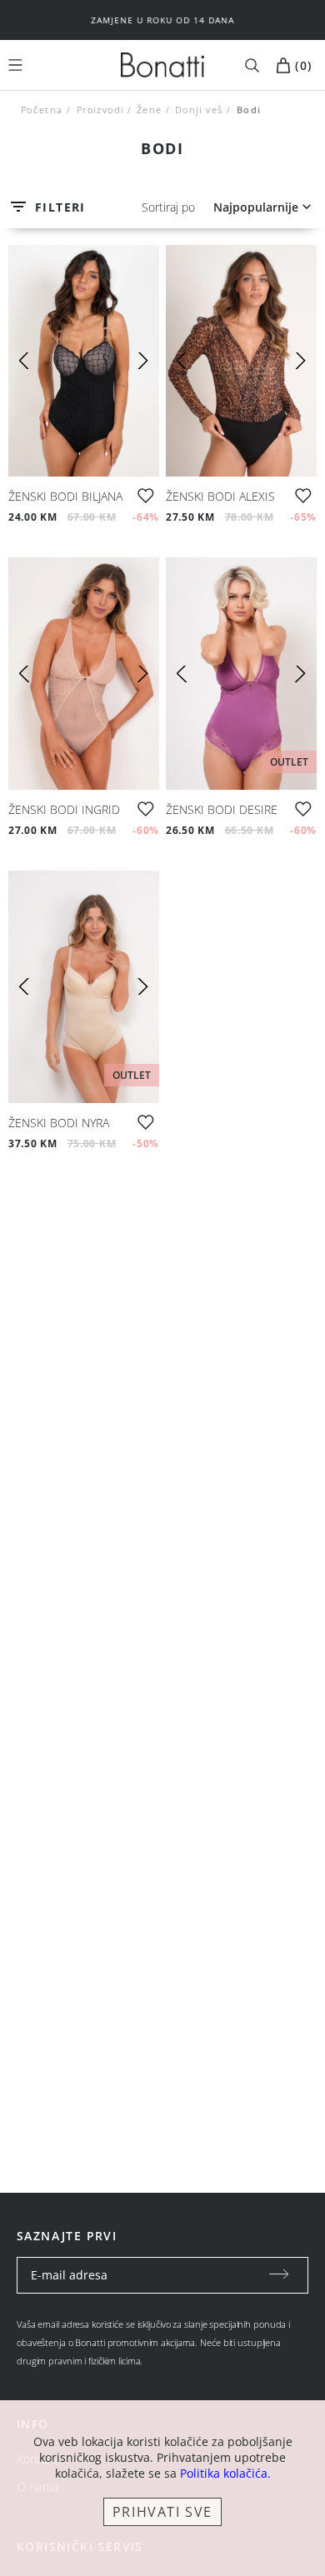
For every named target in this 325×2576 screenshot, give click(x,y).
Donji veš (199, 110)
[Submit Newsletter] (279, 2275)
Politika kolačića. (225, 2473)
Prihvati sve (162, 2512)
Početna (42, 110)
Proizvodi (100, 110)
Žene (150, 110)
